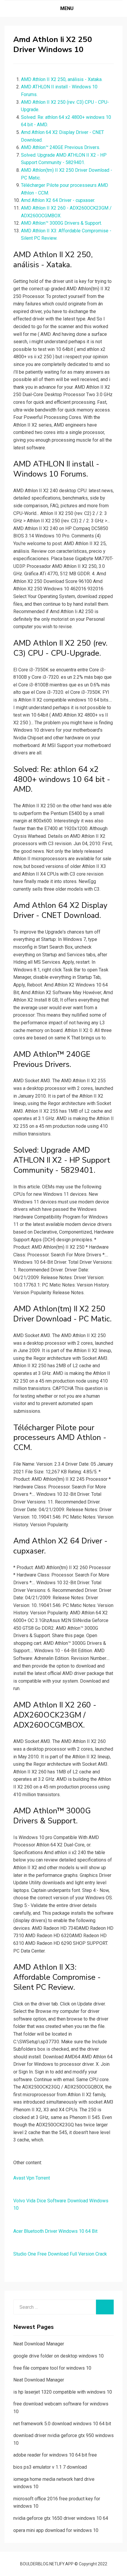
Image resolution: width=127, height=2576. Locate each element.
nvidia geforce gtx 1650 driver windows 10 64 (61, 2518)
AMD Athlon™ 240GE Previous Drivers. (61, 147)
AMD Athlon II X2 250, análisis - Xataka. (62, 79)
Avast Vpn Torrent (32, 2178)
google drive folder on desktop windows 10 (58, 2356)
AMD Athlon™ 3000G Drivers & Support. (61, 223)
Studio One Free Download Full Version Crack (60, 2254)
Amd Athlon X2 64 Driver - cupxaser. (58, 200)
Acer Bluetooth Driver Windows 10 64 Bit (55, 2231)
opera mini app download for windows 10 (56, 2530)
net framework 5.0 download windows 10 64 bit (62, 2424)
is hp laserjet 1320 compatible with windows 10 (63, 2392)
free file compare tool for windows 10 (52, 2368)
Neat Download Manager (39, 2344)
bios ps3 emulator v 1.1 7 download (50, 2467)
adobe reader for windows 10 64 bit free (55, 2455)
